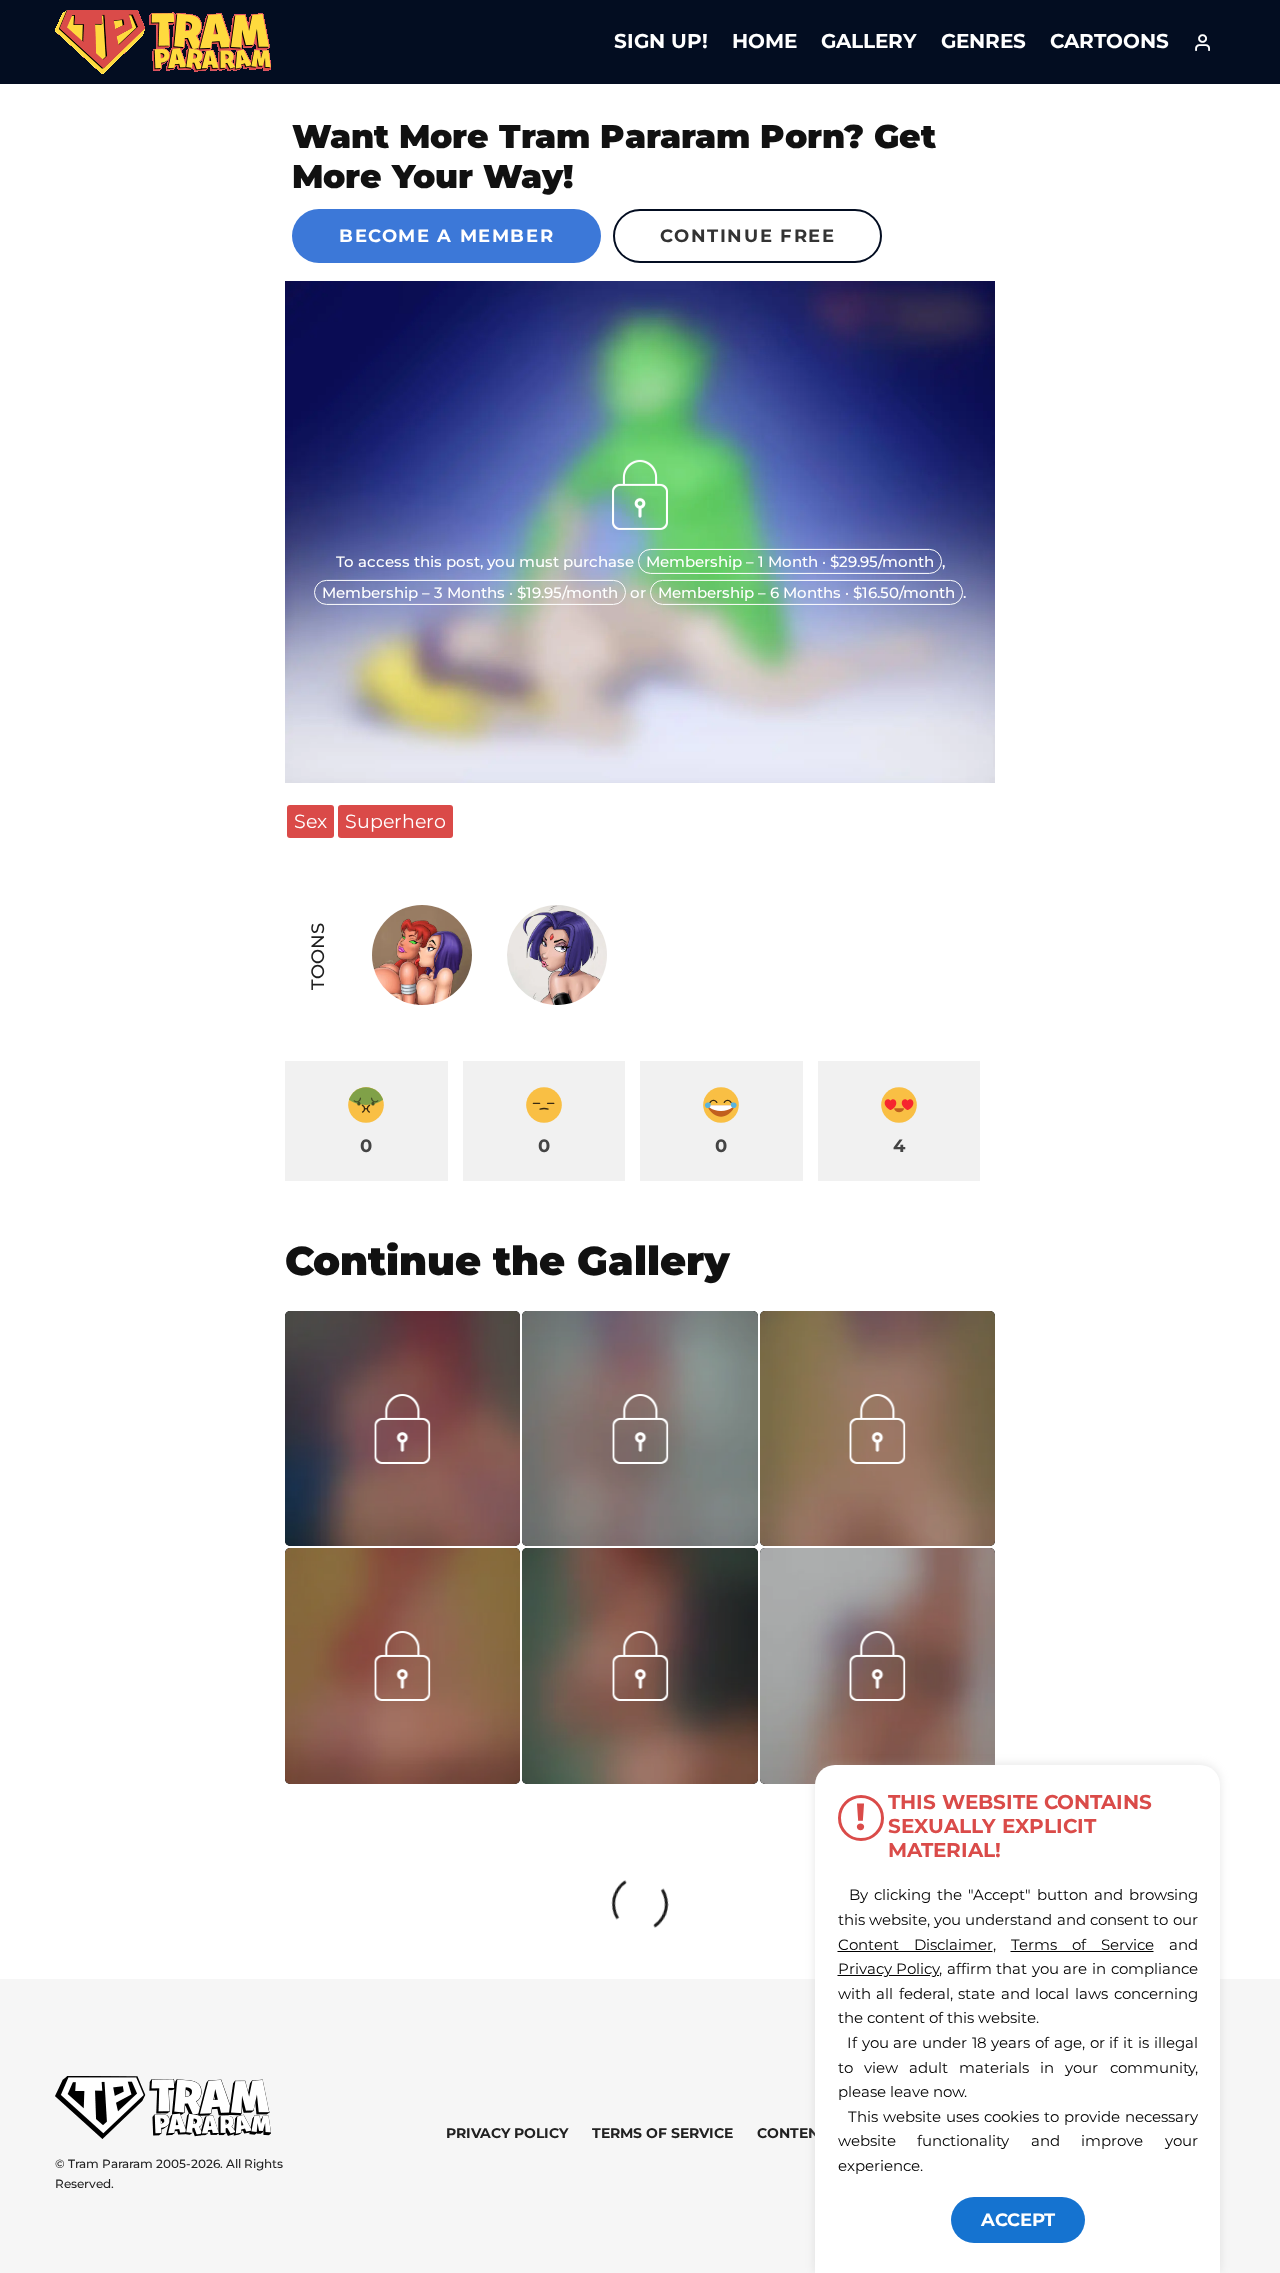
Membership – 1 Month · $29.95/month (790, 561)
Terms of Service (662, 2133)
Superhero (395, 821)
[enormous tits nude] (639, 1777)
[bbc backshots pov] (402, 1777)
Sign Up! (661, 41)
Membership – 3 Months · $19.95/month (470, 592)
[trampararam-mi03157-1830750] (877, 1539)
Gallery (869, 41)
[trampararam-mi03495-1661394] (639, 1539)
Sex (310, 821)
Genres (983, 41)
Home (764, 41)
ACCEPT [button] (1018, 2220)
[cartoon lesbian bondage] (877, 1694)
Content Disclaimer (915, 1944)
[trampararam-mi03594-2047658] (402, 1539)
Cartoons (1109, 41)
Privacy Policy (507, 2133)
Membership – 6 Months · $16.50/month (806, 592)
